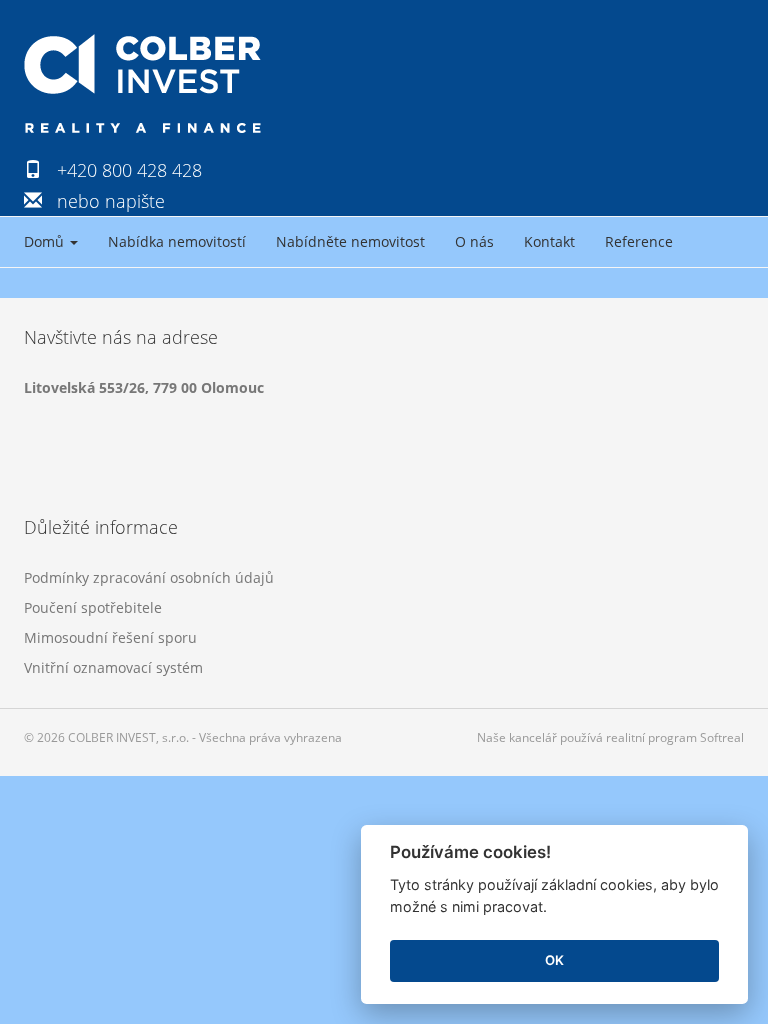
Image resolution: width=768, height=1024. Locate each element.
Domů (46, 241)
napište (135, 201)
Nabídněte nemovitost (350, 241)
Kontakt (549, 241)
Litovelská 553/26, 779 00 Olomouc (144, 387)
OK (554, 960)
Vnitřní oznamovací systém (113, 667)
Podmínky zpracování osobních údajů (149, 577)
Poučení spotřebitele (93, 607)
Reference (639, 241)
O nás (474, 241)
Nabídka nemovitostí (177, 241)
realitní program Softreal (675, 737)
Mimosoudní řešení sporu (110, 637)
